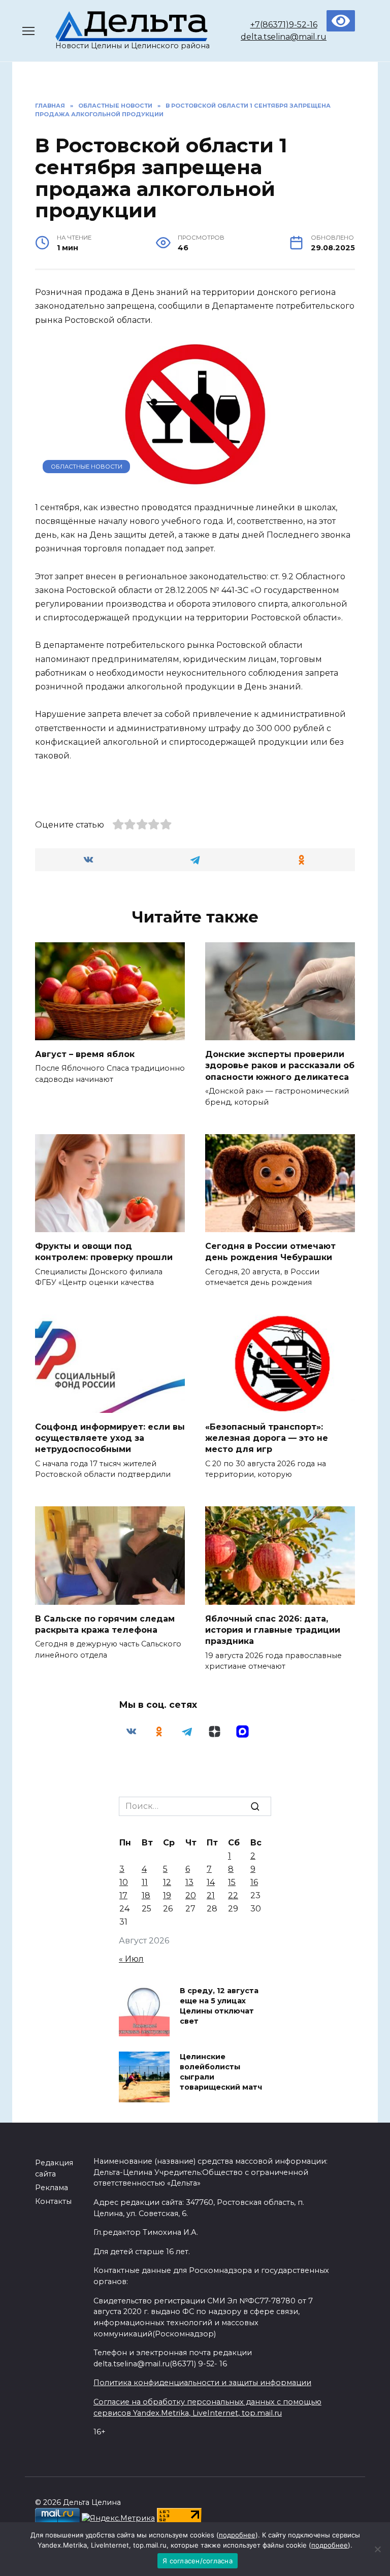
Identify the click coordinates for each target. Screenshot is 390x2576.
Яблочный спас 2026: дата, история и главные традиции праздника (273, 1630)
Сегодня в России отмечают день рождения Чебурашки (270, 1251)
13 (189, 1882)
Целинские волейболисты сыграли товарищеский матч (221, 2072)
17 (123, 1895)
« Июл (131, 1959)
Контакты (53, 2201)
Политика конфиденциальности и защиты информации (202, 2383)
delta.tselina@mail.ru (284, 37)
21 (211, 1895)
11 (145, 1882)
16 (254, 1882)
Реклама (52, 2188)
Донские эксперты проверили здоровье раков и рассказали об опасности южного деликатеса (280, 1065)
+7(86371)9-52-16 (284, 25)
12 (167, 1882)
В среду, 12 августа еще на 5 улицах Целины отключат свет (219, 2006)
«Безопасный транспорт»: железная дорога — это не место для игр (267, 1438)
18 (146, 1895)
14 (211, 1882)
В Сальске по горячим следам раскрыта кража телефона (105, 1624)
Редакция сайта (54, 2168)
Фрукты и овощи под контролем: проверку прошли (104, 1251)
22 (233, 1895)
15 (232, 1882)
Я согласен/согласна (198, 2561)
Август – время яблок (85, 1054)
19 (167, 1895)
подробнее (237, 2535)
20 (191, 1895)
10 (124, 1882)
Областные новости (87, 467)
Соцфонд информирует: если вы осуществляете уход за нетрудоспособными (110, 1438)
